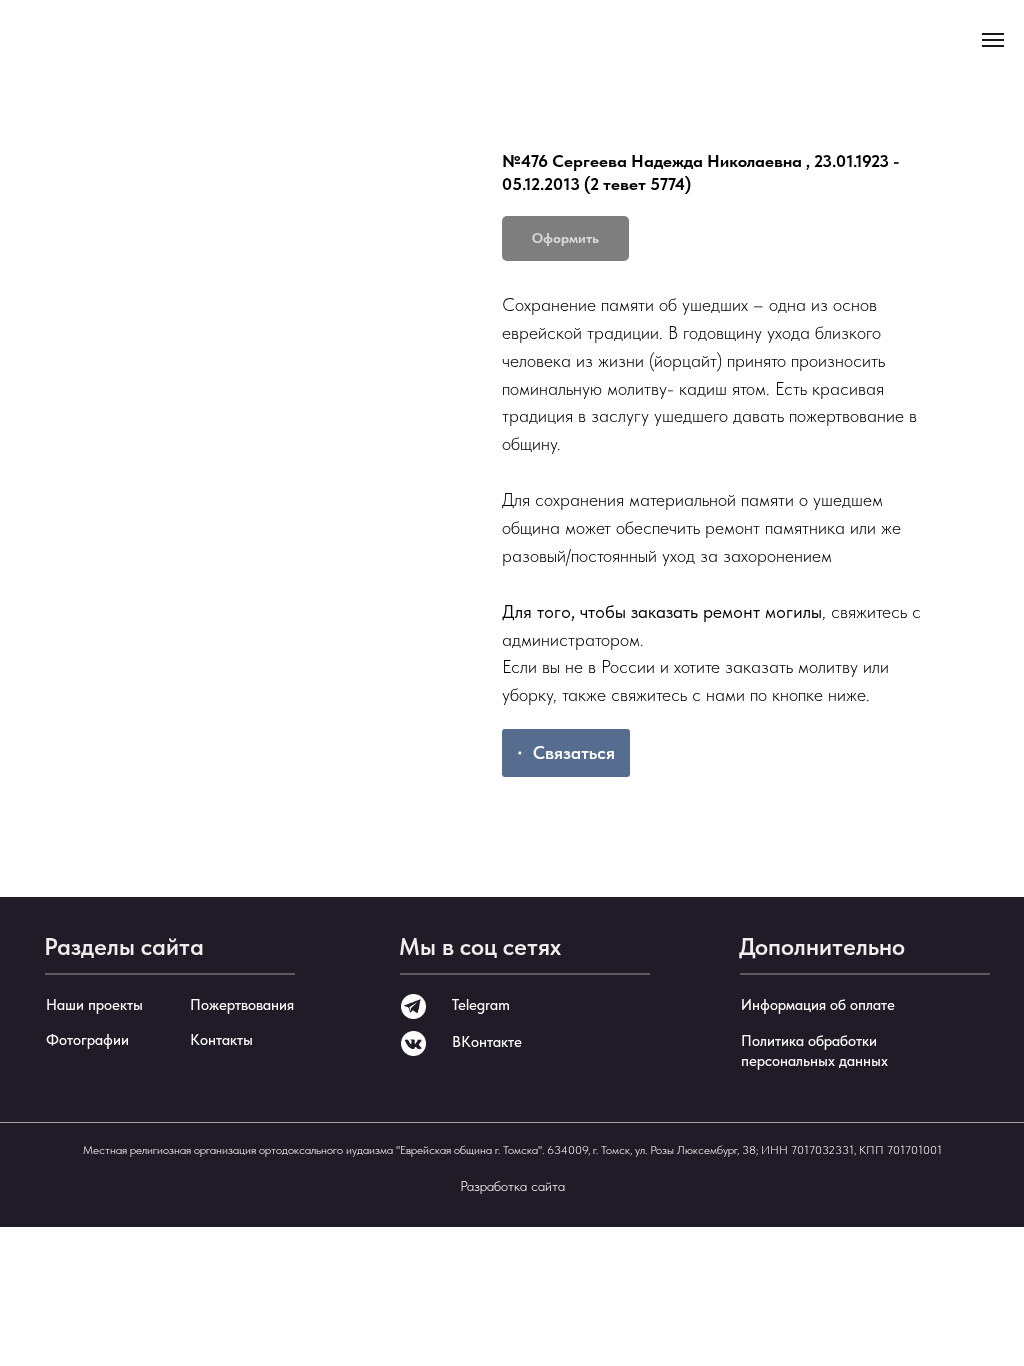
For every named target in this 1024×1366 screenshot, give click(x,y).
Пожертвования (242, 1005)
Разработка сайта (512, 1186)
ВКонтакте (487, 1042)
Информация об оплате (818, 1005)
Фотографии (87, 1040)
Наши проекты (94, 1005)
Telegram (481, 1005)
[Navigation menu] (993, 40)
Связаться (574, 752)
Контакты (221, 1040)
